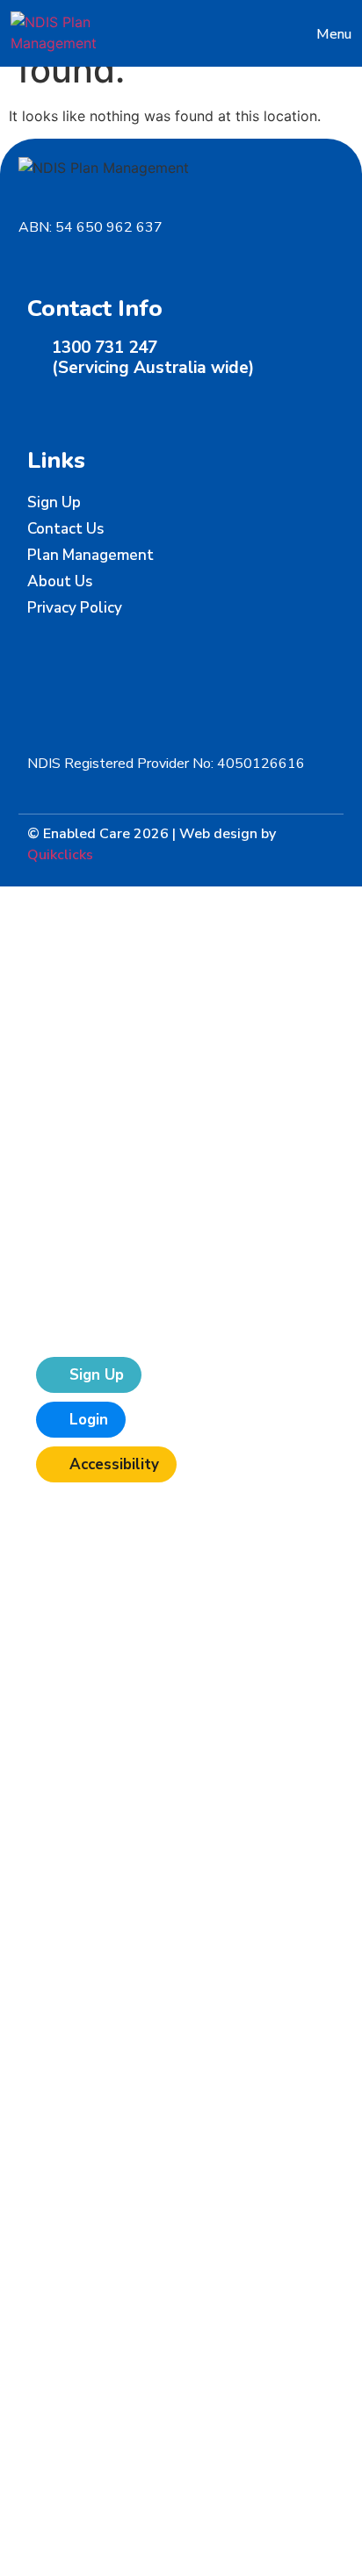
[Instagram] (93, 405)
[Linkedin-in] (65, 405)
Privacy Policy (75, 608)
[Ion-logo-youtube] (121, 405)
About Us (60, 581)
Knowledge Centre (132, 1220)
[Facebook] (36, 405)
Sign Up (54, 502)
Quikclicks (60, 855)
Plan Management (90, 555)
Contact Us (65, 529)
